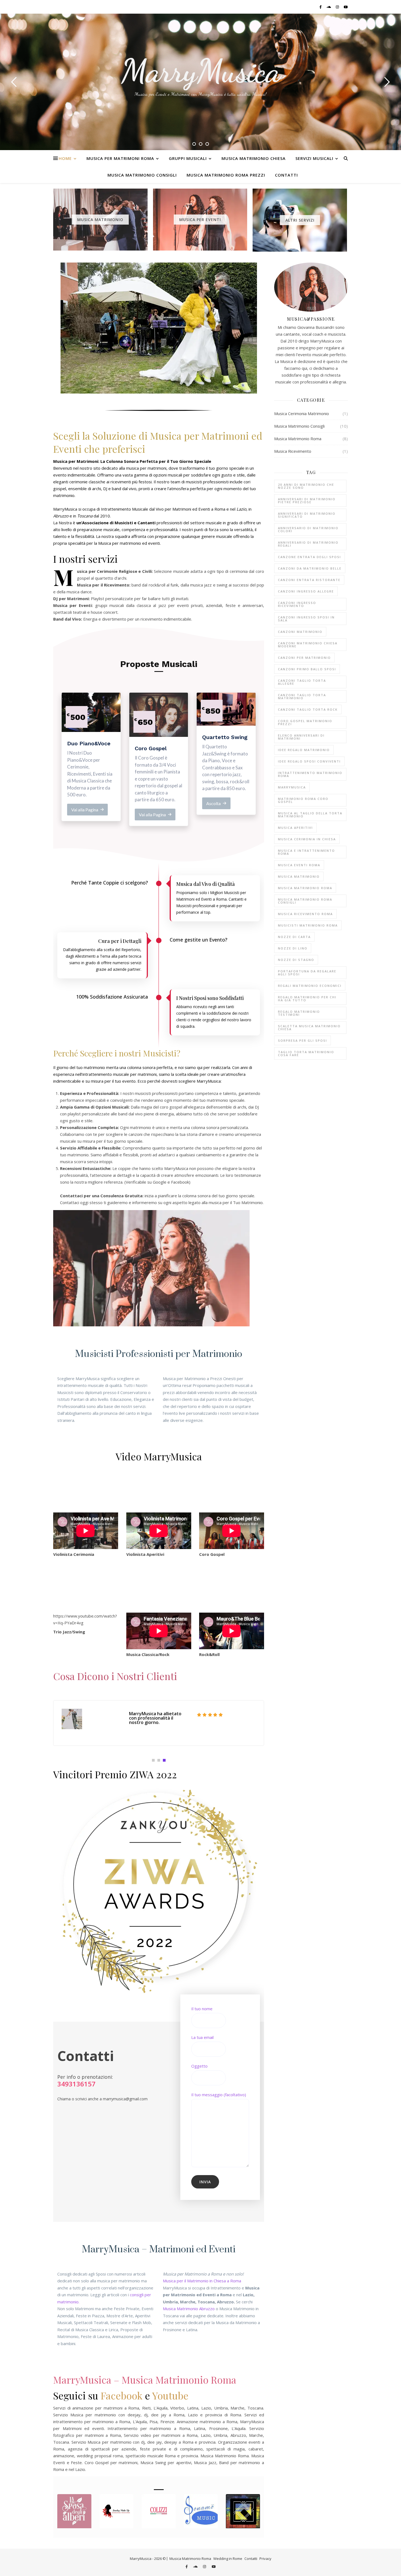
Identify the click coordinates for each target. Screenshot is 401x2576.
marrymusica (292, 787)
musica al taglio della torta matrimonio (310, 815)
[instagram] (338, 7)
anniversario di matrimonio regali (308, 544)
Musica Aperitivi (295, 828)
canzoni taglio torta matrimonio (302, 696)
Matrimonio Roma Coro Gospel (303, 800)
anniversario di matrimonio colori (308, 529)
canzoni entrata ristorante (309, 580)
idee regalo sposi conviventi (309, 761)
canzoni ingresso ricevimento (297, 604)
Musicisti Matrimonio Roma (308, 925)
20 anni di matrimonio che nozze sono (306, 486)
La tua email (202, 2037)
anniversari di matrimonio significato (307, 515)
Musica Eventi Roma (299, 865)
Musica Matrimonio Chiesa (254, 158)
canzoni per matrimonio (304, 658)
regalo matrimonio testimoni (299, 1013)
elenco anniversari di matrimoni (301, 737)
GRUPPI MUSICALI (188, 158)
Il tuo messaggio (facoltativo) (219, 2095)
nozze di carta (294, 937)
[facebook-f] (321, 7)
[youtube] (346, 7)
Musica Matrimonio (299, 876)
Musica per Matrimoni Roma (120, 158)
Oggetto (199, 2066)
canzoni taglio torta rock (308, 709)
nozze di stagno (296, 960)
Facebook (122, 2395)
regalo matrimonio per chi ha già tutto (307, 999)
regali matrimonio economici (310, 986)
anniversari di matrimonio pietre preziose (307, 501)
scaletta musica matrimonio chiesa (309, 1028)
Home (65, 158)
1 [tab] (153, 1760)
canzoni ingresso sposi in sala (306, 619)
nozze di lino (293, 948)
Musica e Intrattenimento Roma (306, 852)
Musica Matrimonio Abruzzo (189, 2309)
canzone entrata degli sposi (309, 557)
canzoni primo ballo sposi (307, 669)
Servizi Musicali (314, 158)
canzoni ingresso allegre (306, 591)
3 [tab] (164, 1760)
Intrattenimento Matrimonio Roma (310, 774)
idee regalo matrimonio (304, 750)
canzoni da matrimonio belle (310, 568)
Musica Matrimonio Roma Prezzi (226, 175)
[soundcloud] (329, 7)
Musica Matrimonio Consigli (142, 175)
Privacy (265, 2559)
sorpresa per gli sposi (303, 1040)
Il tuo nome (202, 2009)
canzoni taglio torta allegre (302, 682)
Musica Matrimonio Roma (298, 439)
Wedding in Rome (228, 2559)
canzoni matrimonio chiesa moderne (308, 645)
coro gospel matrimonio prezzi (305, 722)
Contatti (286, 175)
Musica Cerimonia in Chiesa (307, 839)
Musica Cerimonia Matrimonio (302, 413)
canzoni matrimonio (300, 632)
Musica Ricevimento (293, 451)
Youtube (170, 2395)
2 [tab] (159, 1760)
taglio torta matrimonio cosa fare (306, 1053)
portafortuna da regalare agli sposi (307, 973)
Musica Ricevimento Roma (305, 914)
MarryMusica (201, 71)
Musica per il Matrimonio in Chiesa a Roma (202, 2281)
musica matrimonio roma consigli (305, 901)
